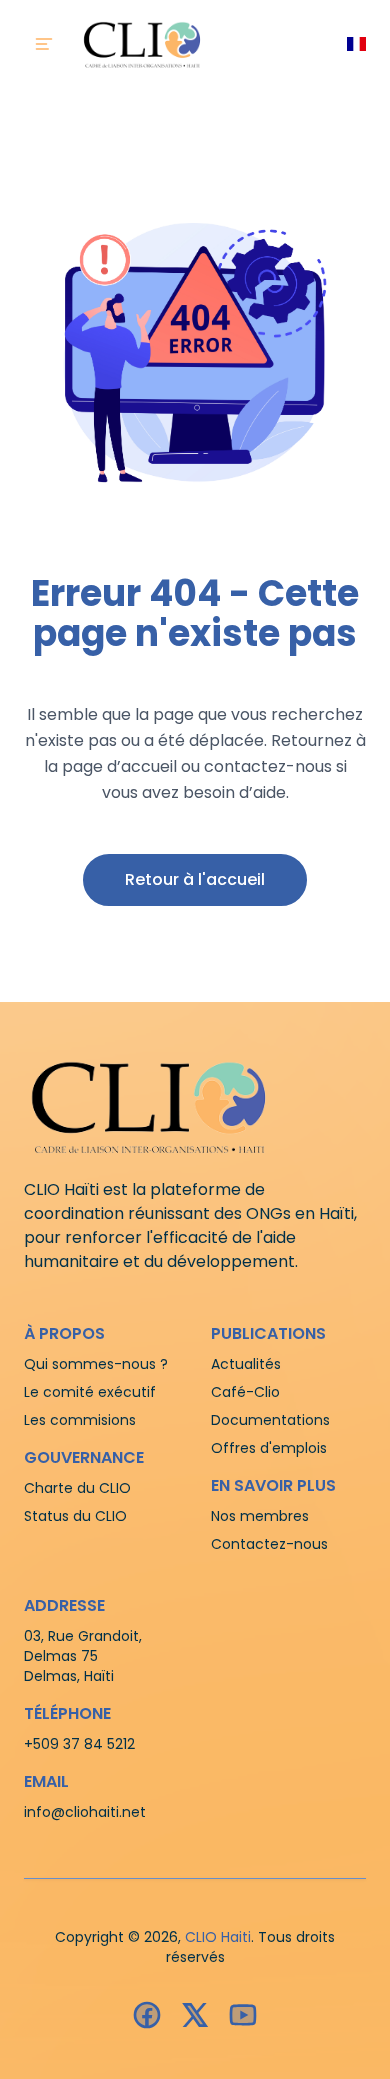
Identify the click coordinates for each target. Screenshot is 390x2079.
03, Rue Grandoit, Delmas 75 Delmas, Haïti (83, 1656)
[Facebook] (147, 2015)
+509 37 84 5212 (79, 1744)
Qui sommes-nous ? (96, 1364)
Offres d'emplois (269, 1448)
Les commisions (80, 1420)
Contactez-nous (269, 1544)
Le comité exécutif (90, 1392)
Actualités (246, 1364)
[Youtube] (243, 2015)
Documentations (270, 1420)
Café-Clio (245, 1392)
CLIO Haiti (218, 1937)
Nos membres (260, 1516)
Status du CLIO (75, 1516)
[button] (195, 880)
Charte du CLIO (77, 1488)
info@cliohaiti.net (85, 1812)
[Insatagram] (195, 2015)
